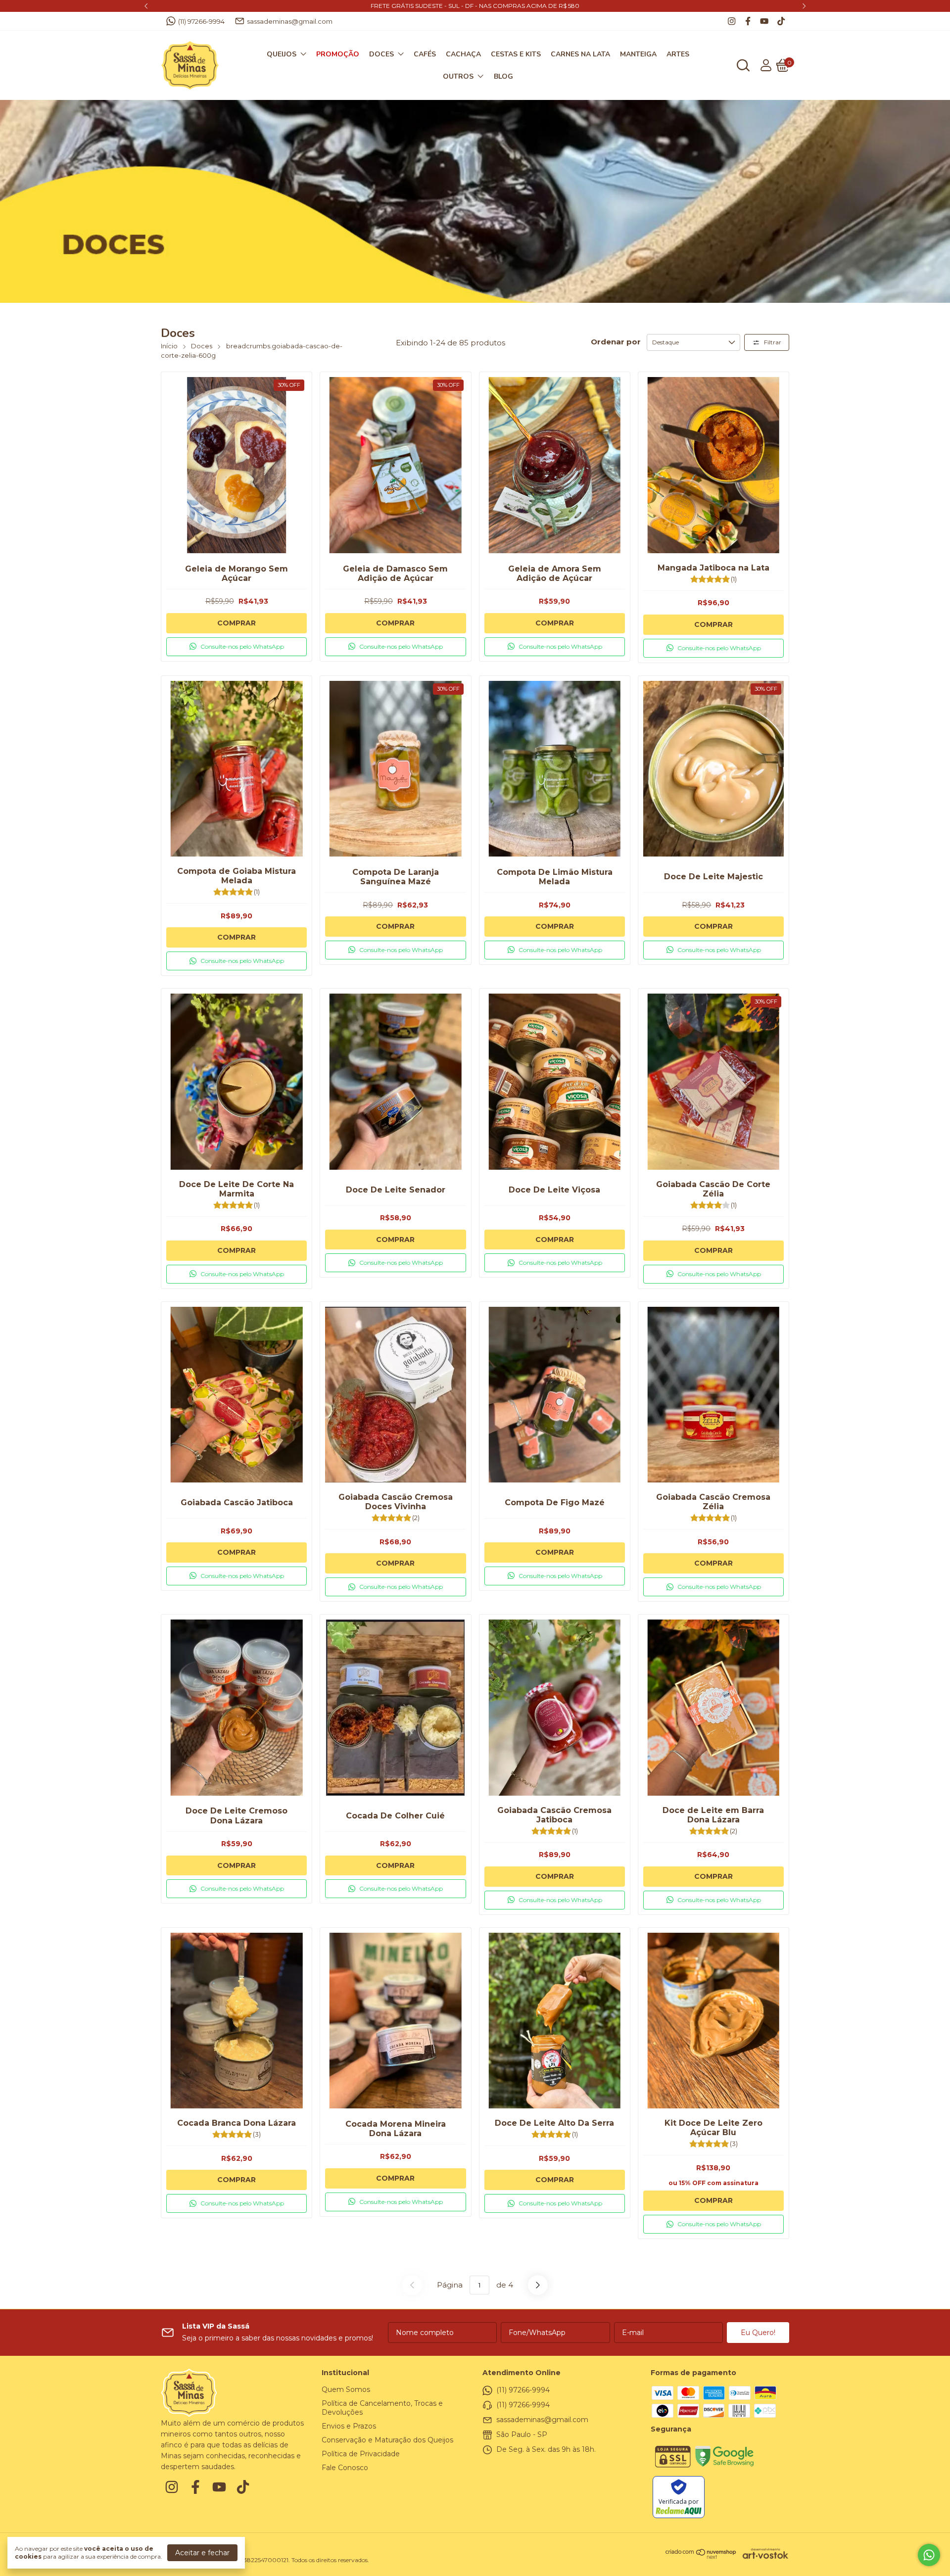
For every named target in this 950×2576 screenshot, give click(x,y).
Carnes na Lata (580, 54)
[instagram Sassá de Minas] (732, 21)
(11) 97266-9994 (201, 21)
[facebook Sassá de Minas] (748, 21)
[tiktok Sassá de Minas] (781, 21)
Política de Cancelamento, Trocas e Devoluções (382, 2408)
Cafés (425, 54)
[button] (237, 647)
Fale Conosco (345, 2468)
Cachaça (463, 54)
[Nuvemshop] (701, 2557)
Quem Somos (346, 2389)
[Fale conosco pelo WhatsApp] (929, 2555)
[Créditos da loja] (763, 2553)
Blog (503, 76)
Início (169, 346)
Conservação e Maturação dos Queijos (387, 2440)
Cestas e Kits (516, 54)
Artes (678, 54)
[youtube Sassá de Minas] (764, 21)
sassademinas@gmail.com (290, 21)
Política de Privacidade (361, 2454)
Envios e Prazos (349, 2426)
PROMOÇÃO (338, 54)
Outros (458, 76)
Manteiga (638, 54)
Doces (381, 54)
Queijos (282, 54)
